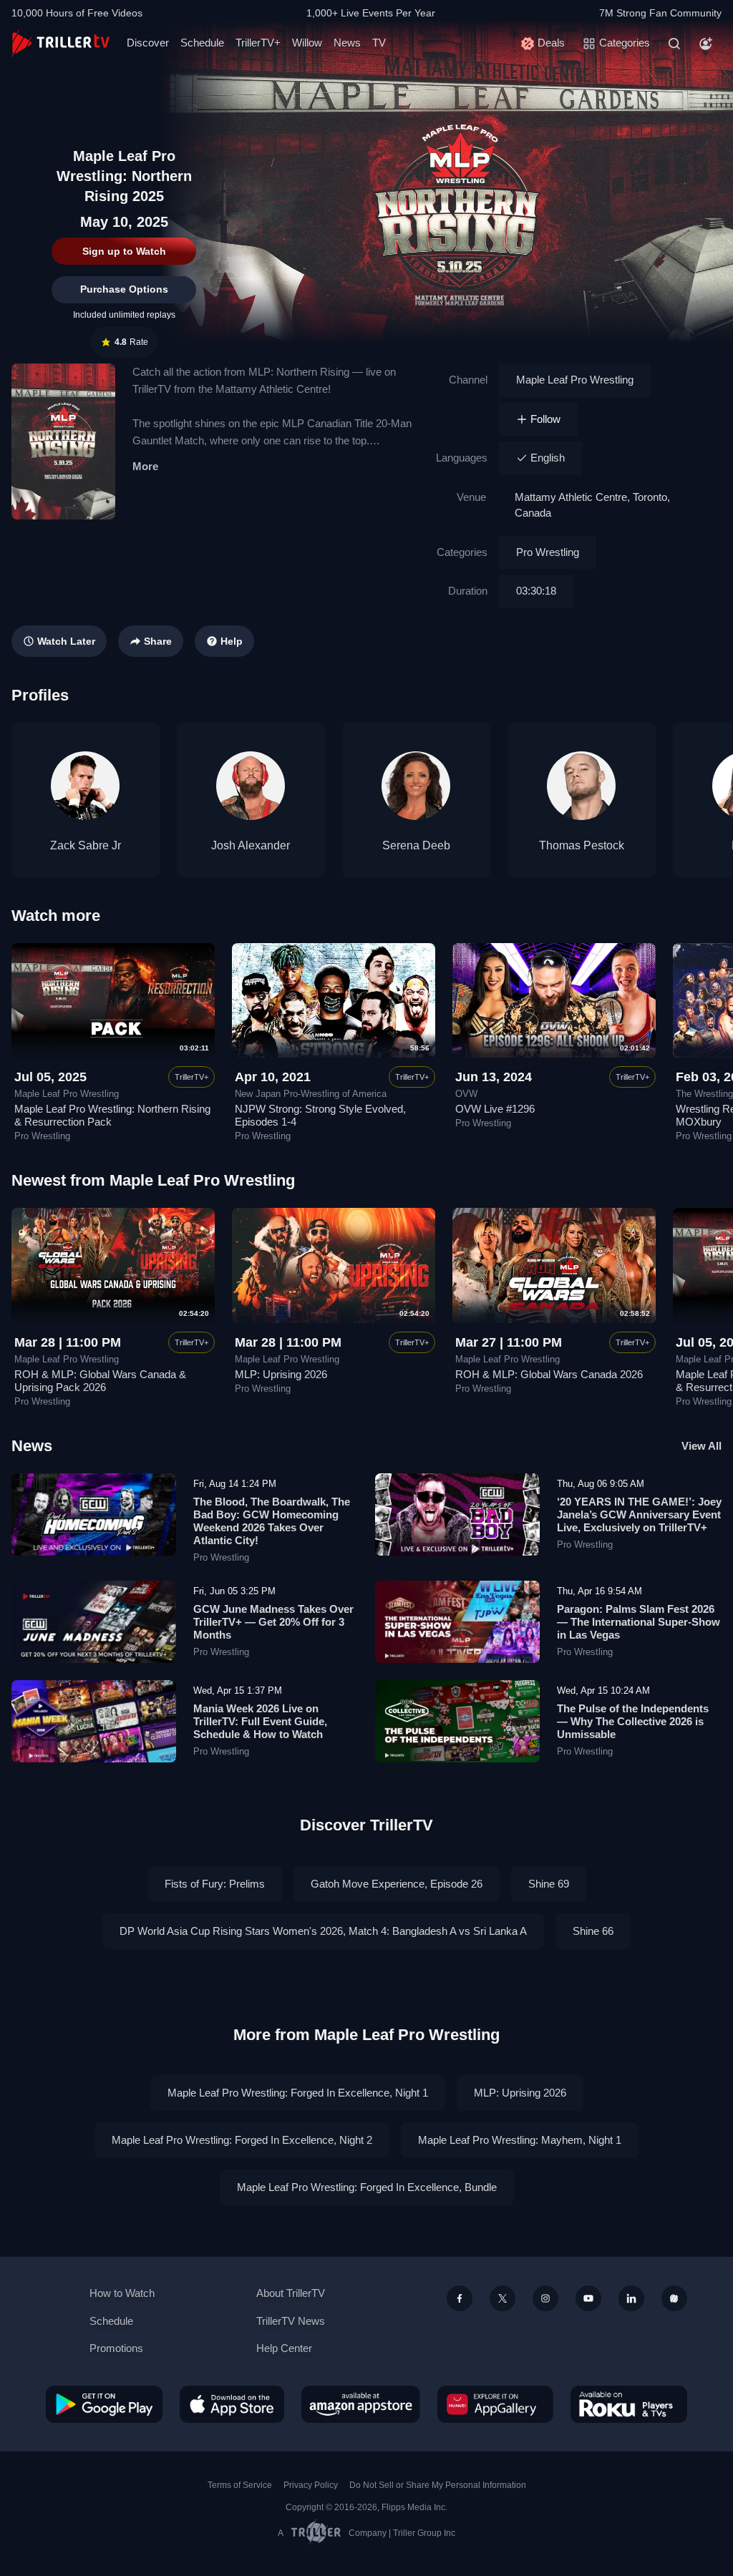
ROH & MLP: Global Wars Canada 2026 (549, 1374)
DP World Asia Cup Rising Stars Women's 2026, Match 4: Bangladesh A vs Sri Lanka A (323, 1931)
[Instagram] (545, 2298)
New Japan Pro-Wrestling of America (311, 1094)
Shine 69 (549, 1884)
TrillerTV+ (258, 43)
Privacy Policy (311, 2485)
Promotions (116, 2348)
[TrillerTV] (60, 43)
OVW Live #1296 (495, 1109)
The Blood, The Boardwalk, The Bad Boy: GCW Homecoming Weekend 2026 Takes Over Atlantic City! (272, 1521)
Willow (307, 43)
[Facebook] (460, 2298)
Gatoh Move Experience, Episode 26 (397, 1884)
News (347, 43)
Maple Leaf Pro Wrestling (575, 380)
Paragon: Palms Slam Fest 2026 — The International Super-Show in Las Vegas (639, 1622)
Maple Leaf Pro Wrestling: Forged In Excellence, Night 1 (298, 2093)
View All (702, 1446)
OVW (466, 1094)
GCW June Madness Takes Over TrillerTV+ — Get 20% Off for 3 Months (273, 1622)
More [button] (145, 466)
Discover (148, 43)
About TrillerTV (291, 2293)
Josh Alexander (251, 845)
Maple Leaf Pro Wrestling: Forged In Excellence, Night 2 (242, 2140)
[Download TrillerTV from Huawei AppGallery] (495, 2404)
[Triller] (674, 2298)
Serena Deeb (416, 845)
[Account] (706, 44)
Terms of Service (240, 2485)
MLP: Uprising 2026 (281, 1374)
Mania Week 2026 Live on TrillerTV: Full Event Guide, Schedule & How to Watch (260, 1721)
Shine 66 (593, 1931)
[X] (503, 2298)
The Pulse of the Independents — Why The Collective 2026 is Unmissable (633, 1721)
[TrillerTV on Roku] (629, 2404)
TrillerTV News (291, 2321)
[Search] (674, 44)
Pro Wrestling (548, 552)
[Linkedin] (631, 2298)
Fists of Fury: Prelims (215, 1884)
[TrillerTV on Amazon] (361, 2404)
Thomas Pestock (582, 845)
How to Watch (122, 2293)
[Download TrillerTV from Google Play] (104, 2404)
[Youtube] (588, 2298)
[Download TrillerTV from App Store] (232, 2404)
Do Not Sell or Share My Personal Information (438, 2485)
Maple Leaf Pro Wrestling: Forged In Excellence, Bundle (367, 2187)
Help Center (284, 2348)
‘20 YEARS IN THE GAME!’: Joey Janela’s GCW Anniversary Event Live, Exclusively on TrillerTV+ (639, 1514)
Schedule (202, 43)
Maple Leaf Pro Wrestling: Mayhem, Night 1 (520, 2140)
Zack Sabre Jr (86, 845)
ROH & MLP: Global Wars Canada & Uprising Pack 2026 (100, 1381)
